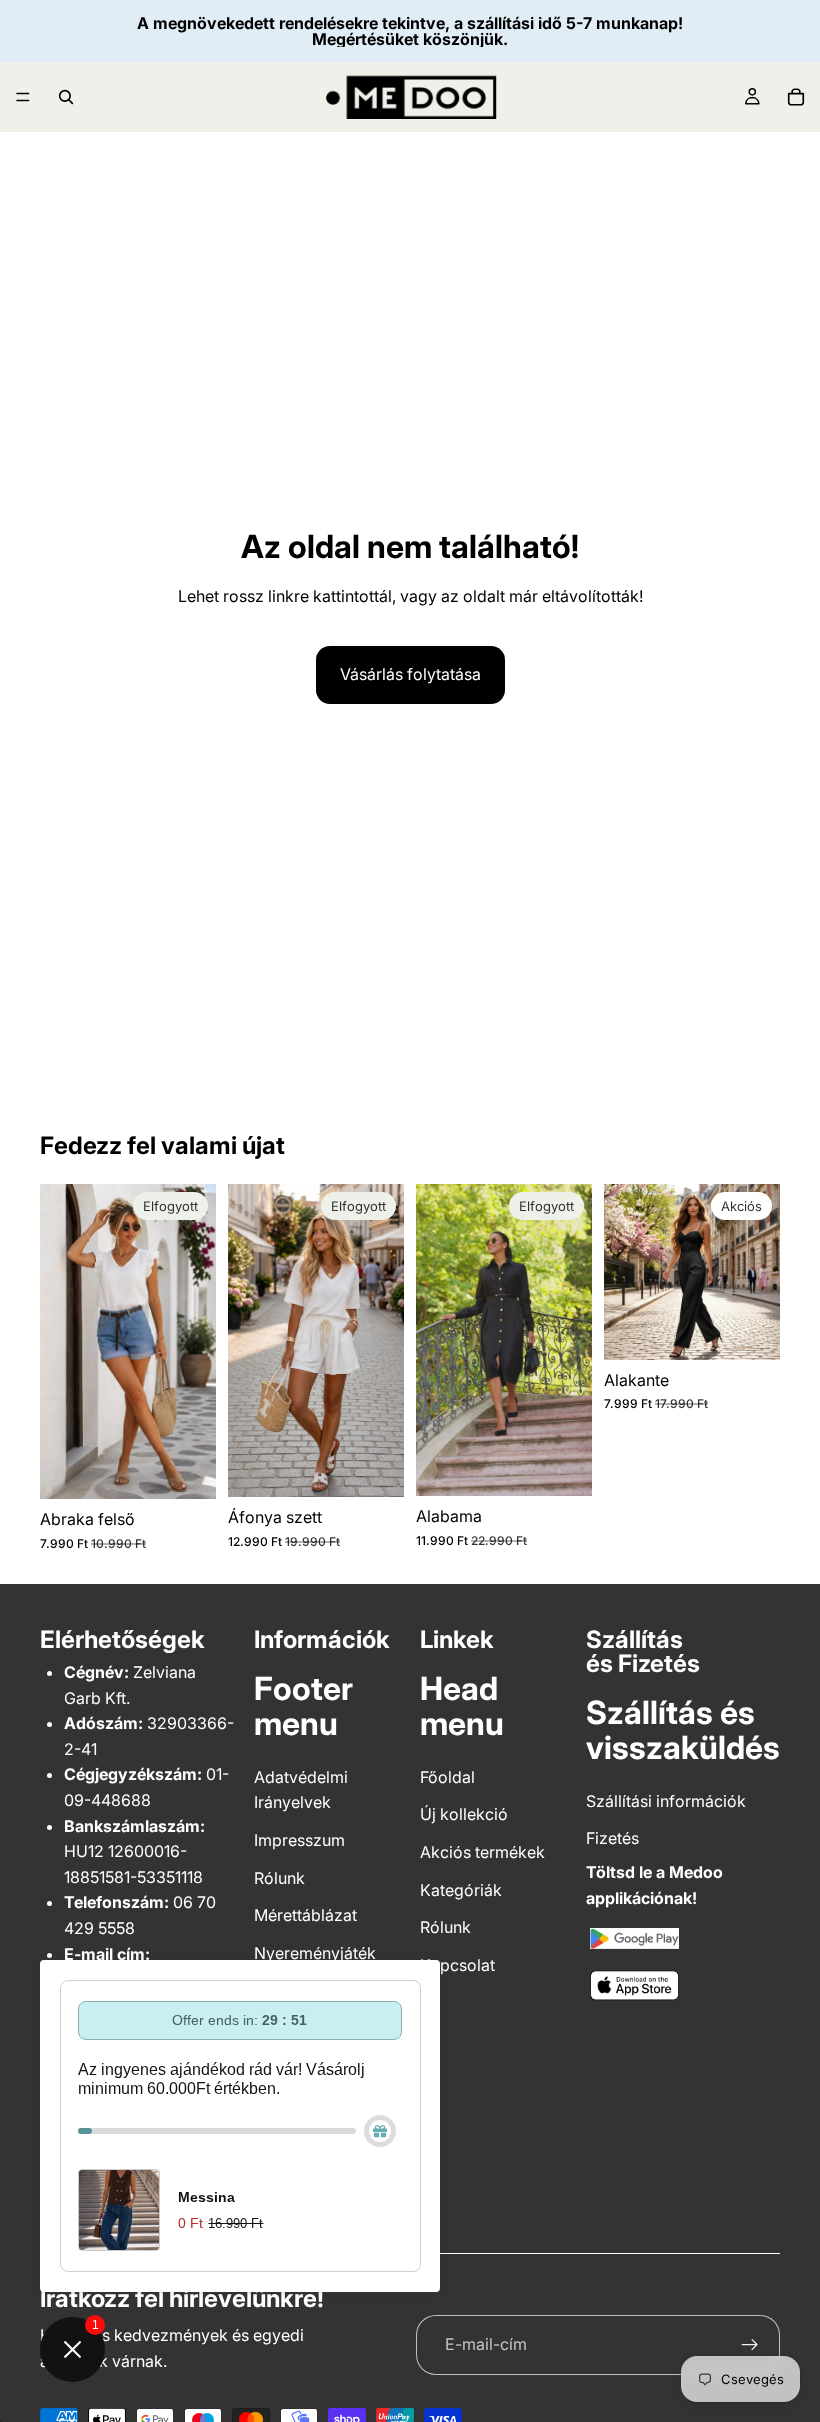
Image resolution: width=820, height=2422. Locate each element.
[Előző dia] (438, 1340)
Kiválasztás (766, 1328)
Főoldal (447, 1777)
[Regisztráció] (750, 2345)
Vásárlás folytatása (410, 674)
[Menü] (23, 97)
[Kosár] (796, 97)
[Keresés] (66, 97)
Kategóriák (461, 1890)
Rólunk (279, 1878)
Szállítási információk (666, 1801)
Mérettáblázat (305, 1915)
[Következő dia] (570, 1340)
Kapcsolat (457, 1965)
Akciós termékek (482, 1852)
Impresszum (299, 1840)
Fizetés (612, 1838)
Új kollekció (464, 1814)
